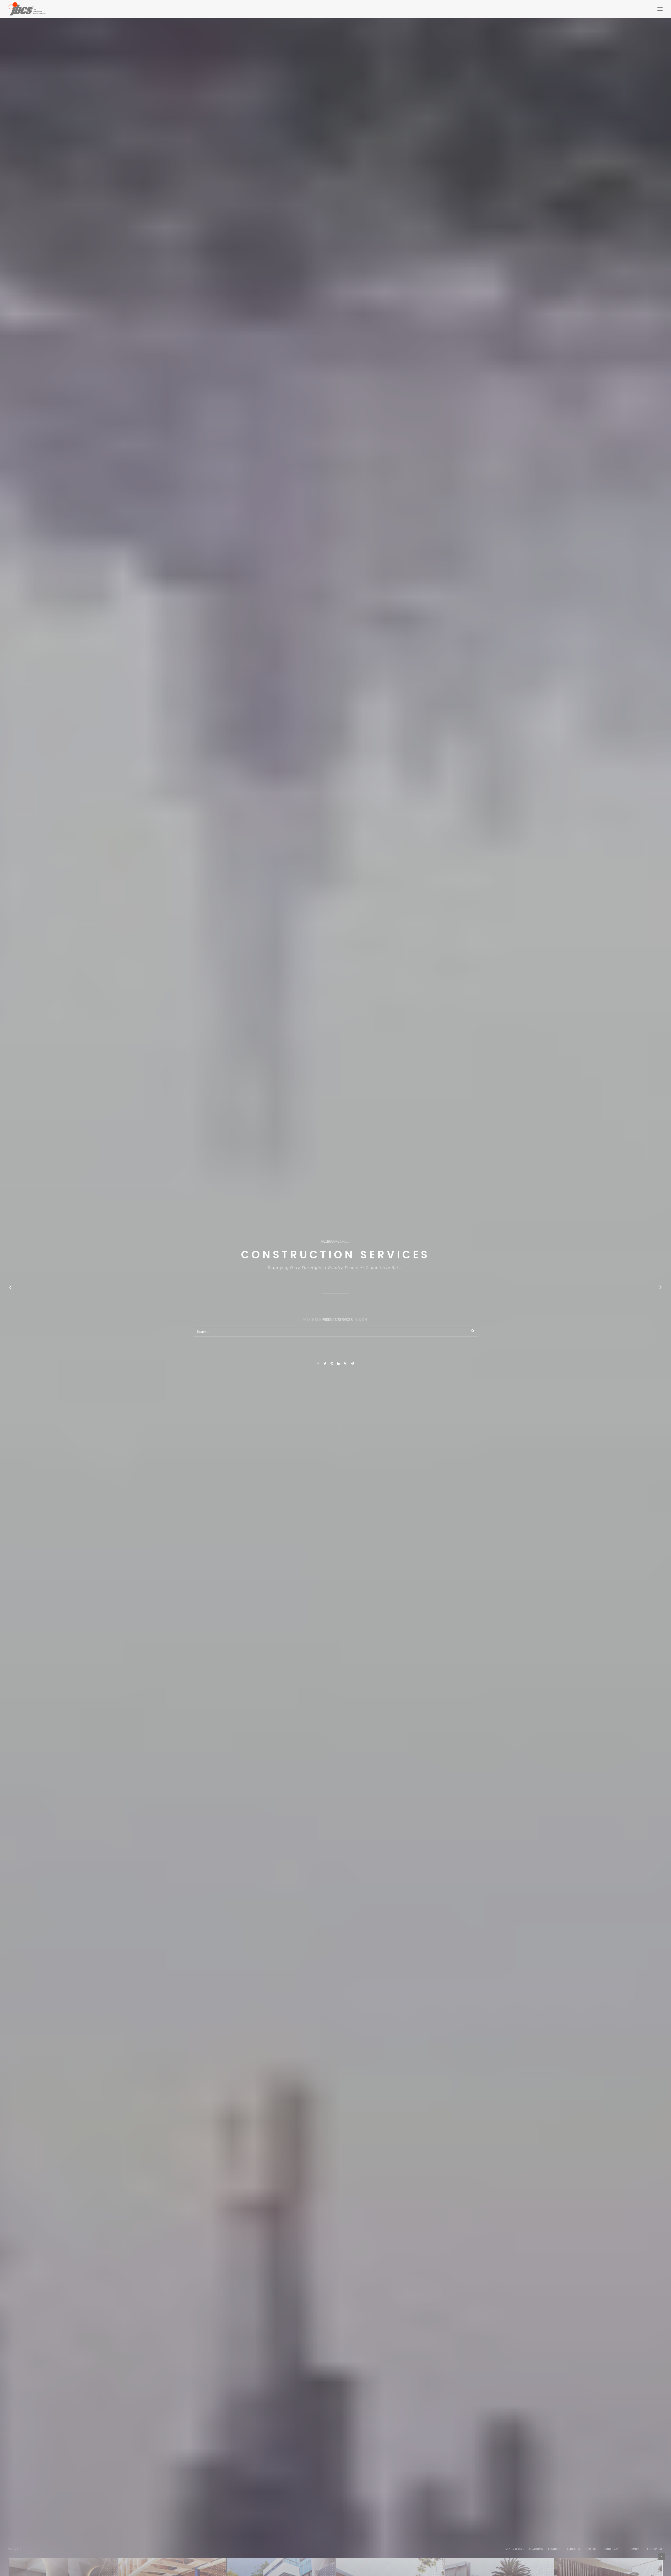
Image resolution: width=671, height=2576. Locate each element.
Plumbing (635, 2549)
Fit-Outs (554, 2549)
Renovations (515, 2549)
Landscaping (613, 2549)
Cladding (536, 2549)
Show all (15, 2549)
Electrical (655, 2549)
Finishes (592, 2549)
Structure (573, 2549)
